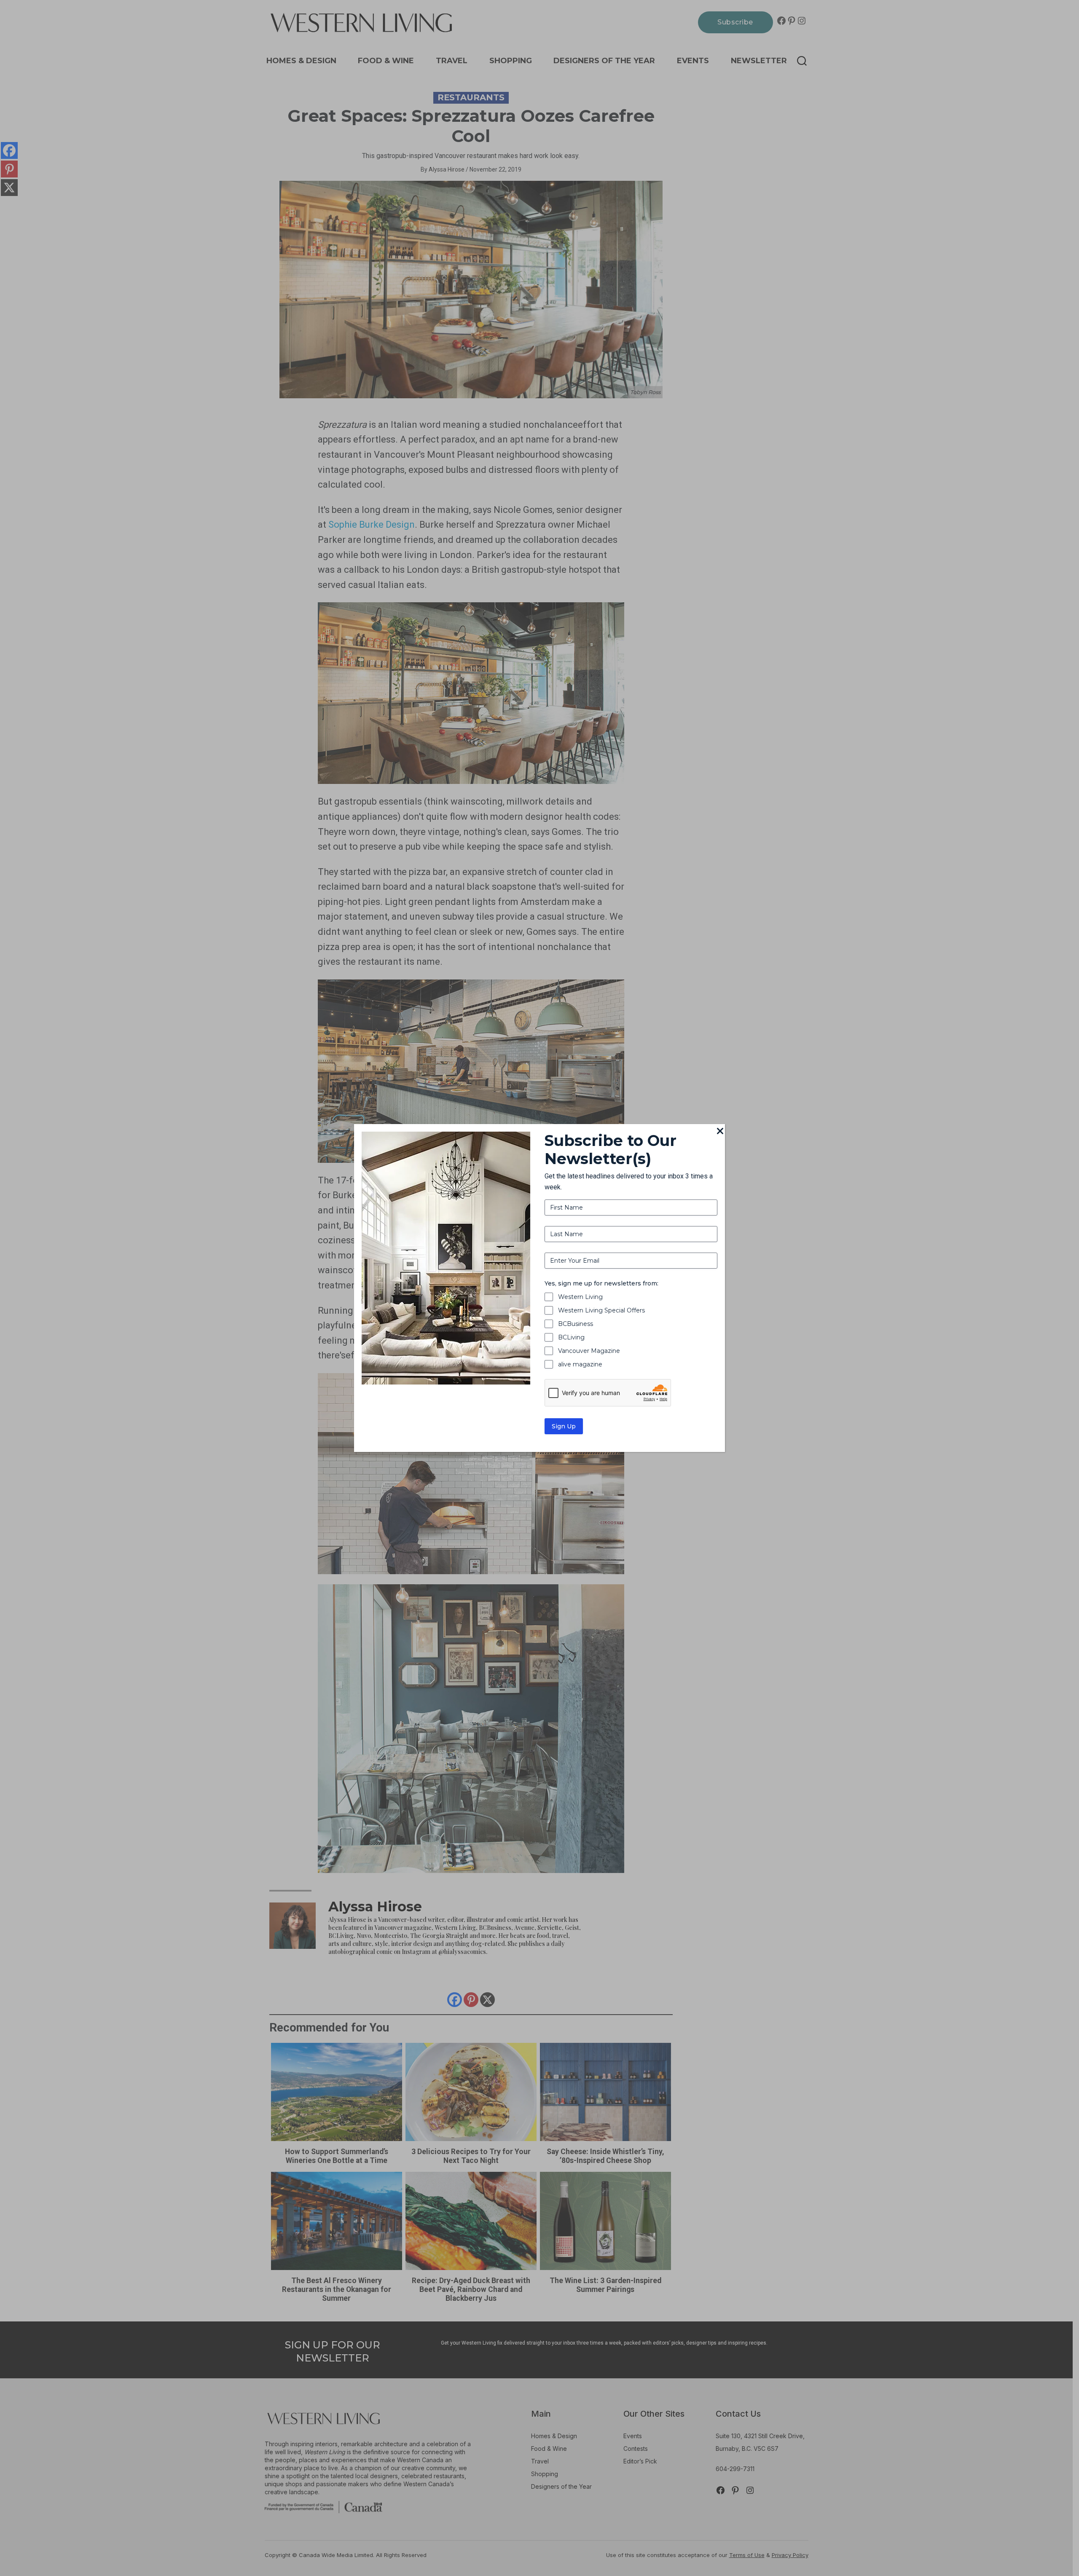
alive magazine (580, 1364)
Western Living (580, 1297)
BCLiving (571, 1337)
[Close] (720, 1132)
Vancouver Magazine (589, 1351)
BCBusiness (576, 1324)
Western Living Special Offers (601, 1310)
